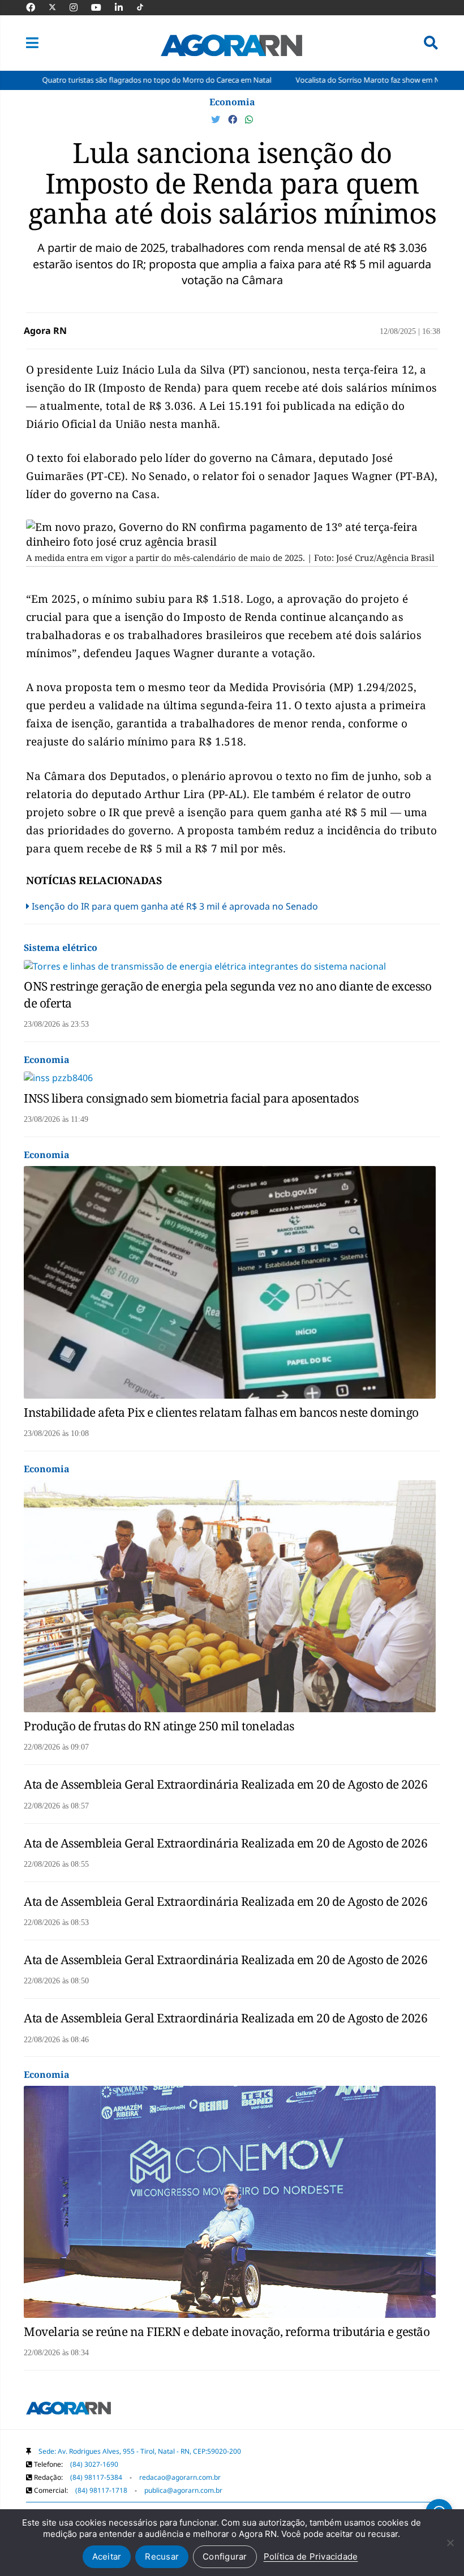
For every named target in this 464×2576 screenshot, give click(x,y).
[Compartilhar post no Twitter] (217, 119)
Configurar (225, 2556)
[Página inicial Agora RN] (68, 2410)
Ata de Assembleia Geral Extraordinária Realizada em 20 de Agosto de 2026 (225, 1784)
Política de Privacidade (311, 2556)
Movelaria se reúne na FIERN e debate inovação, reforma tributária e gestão (227, 2331)
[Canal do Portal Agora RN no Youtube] (102, 7)
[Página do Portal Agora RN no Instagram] (79, 7)
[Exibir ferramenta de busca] (431, 43)
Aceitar (107, 2556)
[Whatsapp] (249, 119)
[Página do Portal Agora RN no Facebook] (36, 7)
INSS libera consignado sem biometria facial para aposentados (191, 1098)
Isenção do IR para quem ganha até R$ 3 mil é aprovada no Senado (175, 906)
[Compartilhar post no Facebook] (234, 119)
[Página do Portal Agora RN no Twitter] (59, 7)
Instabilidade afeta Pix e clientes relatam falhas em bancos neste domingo (221, 1412)
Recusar (162, 2556)
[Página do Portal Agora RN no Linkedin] (124, 7)
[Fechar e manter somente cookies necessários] (450, 2543)
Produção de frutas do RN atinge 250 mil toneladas (159, 1726)
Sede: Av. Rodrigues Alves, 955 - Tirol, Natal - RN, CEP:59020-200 (140, 2451)
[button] (32, 43)
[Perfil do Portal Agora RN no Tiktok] (146, 7)
